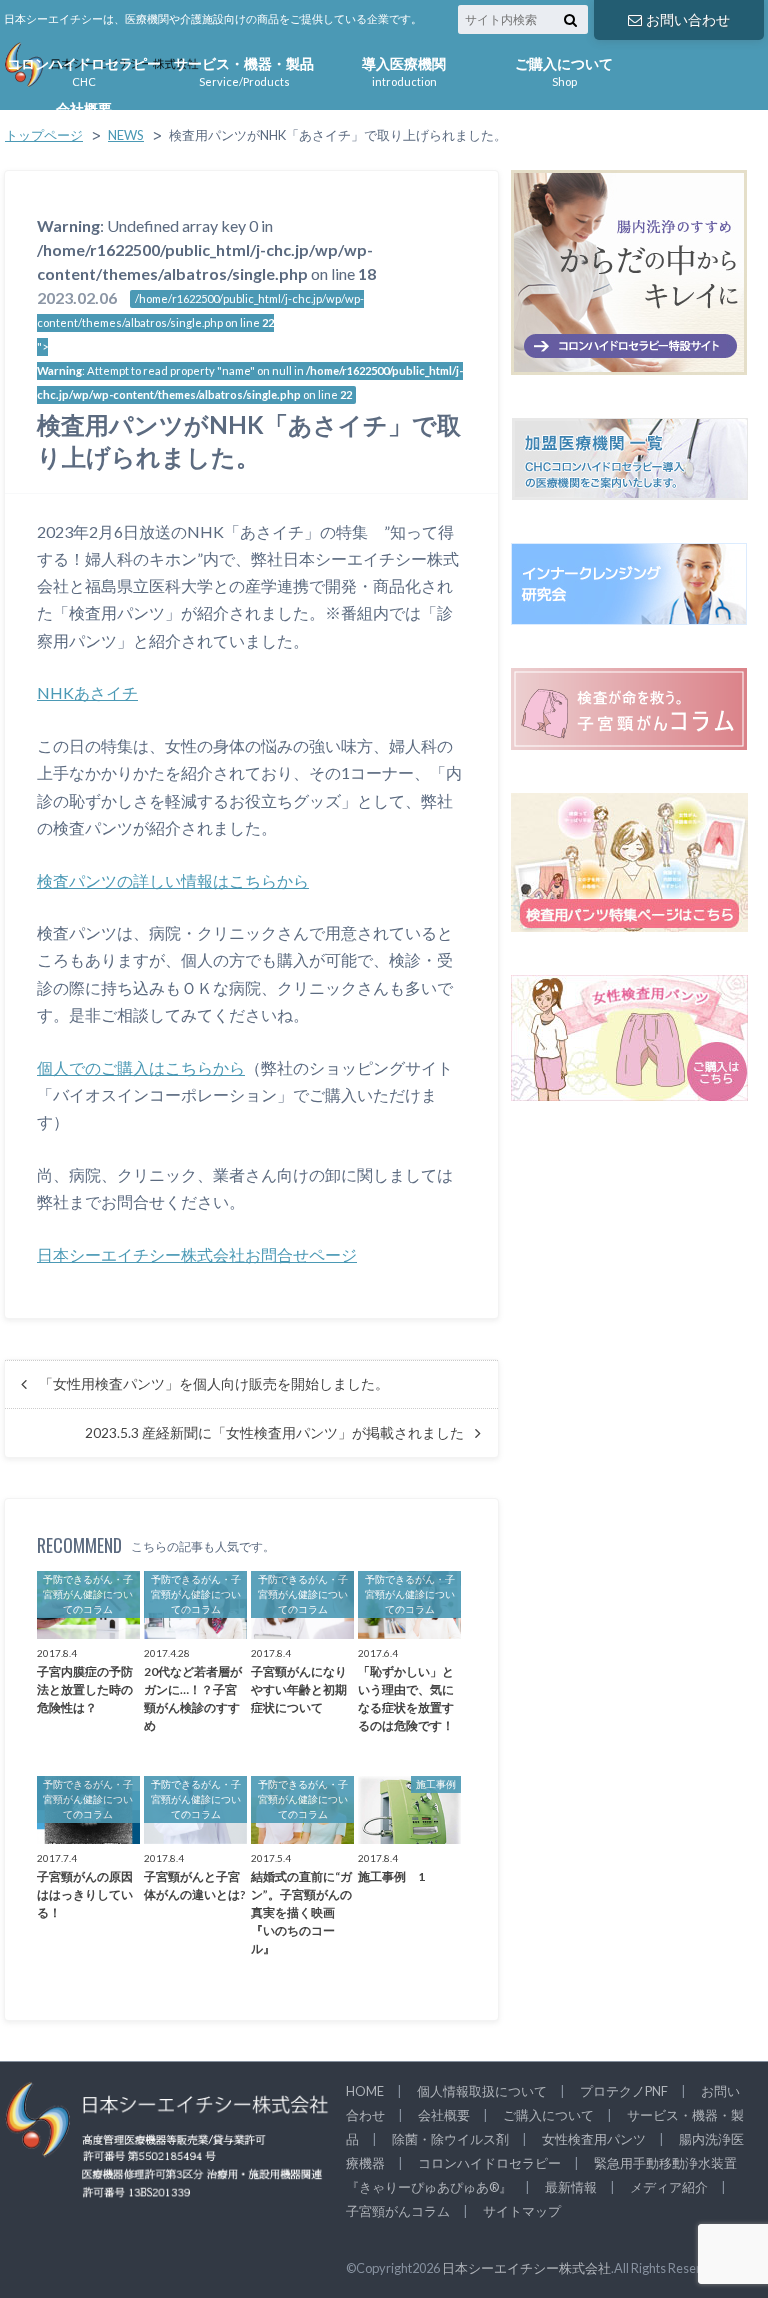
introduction (404, 70)
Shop (564, 70)
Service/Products (244, 70)
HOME (365, 2091)
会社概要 (444, 2115)
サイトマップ (522, 2211)
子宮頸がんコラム (398, 2211)
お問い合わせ (688, 19)
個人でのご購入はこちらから (141, 1067)
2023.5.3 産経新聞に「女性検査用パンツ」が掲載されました (274, 1433)
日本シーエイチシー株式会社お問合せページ (197, 1254)
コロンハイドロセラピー (489, 2163)
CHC (84, 70)
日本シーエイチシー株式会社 (526, 2268)
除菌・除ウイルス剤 (450, 2139)
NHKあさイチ (87, 692)
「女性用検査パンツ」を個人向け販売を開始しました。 (214, 1384)
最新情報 (571, 2187)
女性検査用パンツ (594, 2139)
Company (84, 115)
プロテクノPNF (624, 2091)
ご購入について (548, 2115)
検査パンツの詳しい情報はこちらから (173, 880)
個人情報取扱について (482, 2091)
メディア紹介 (669, 2187)
